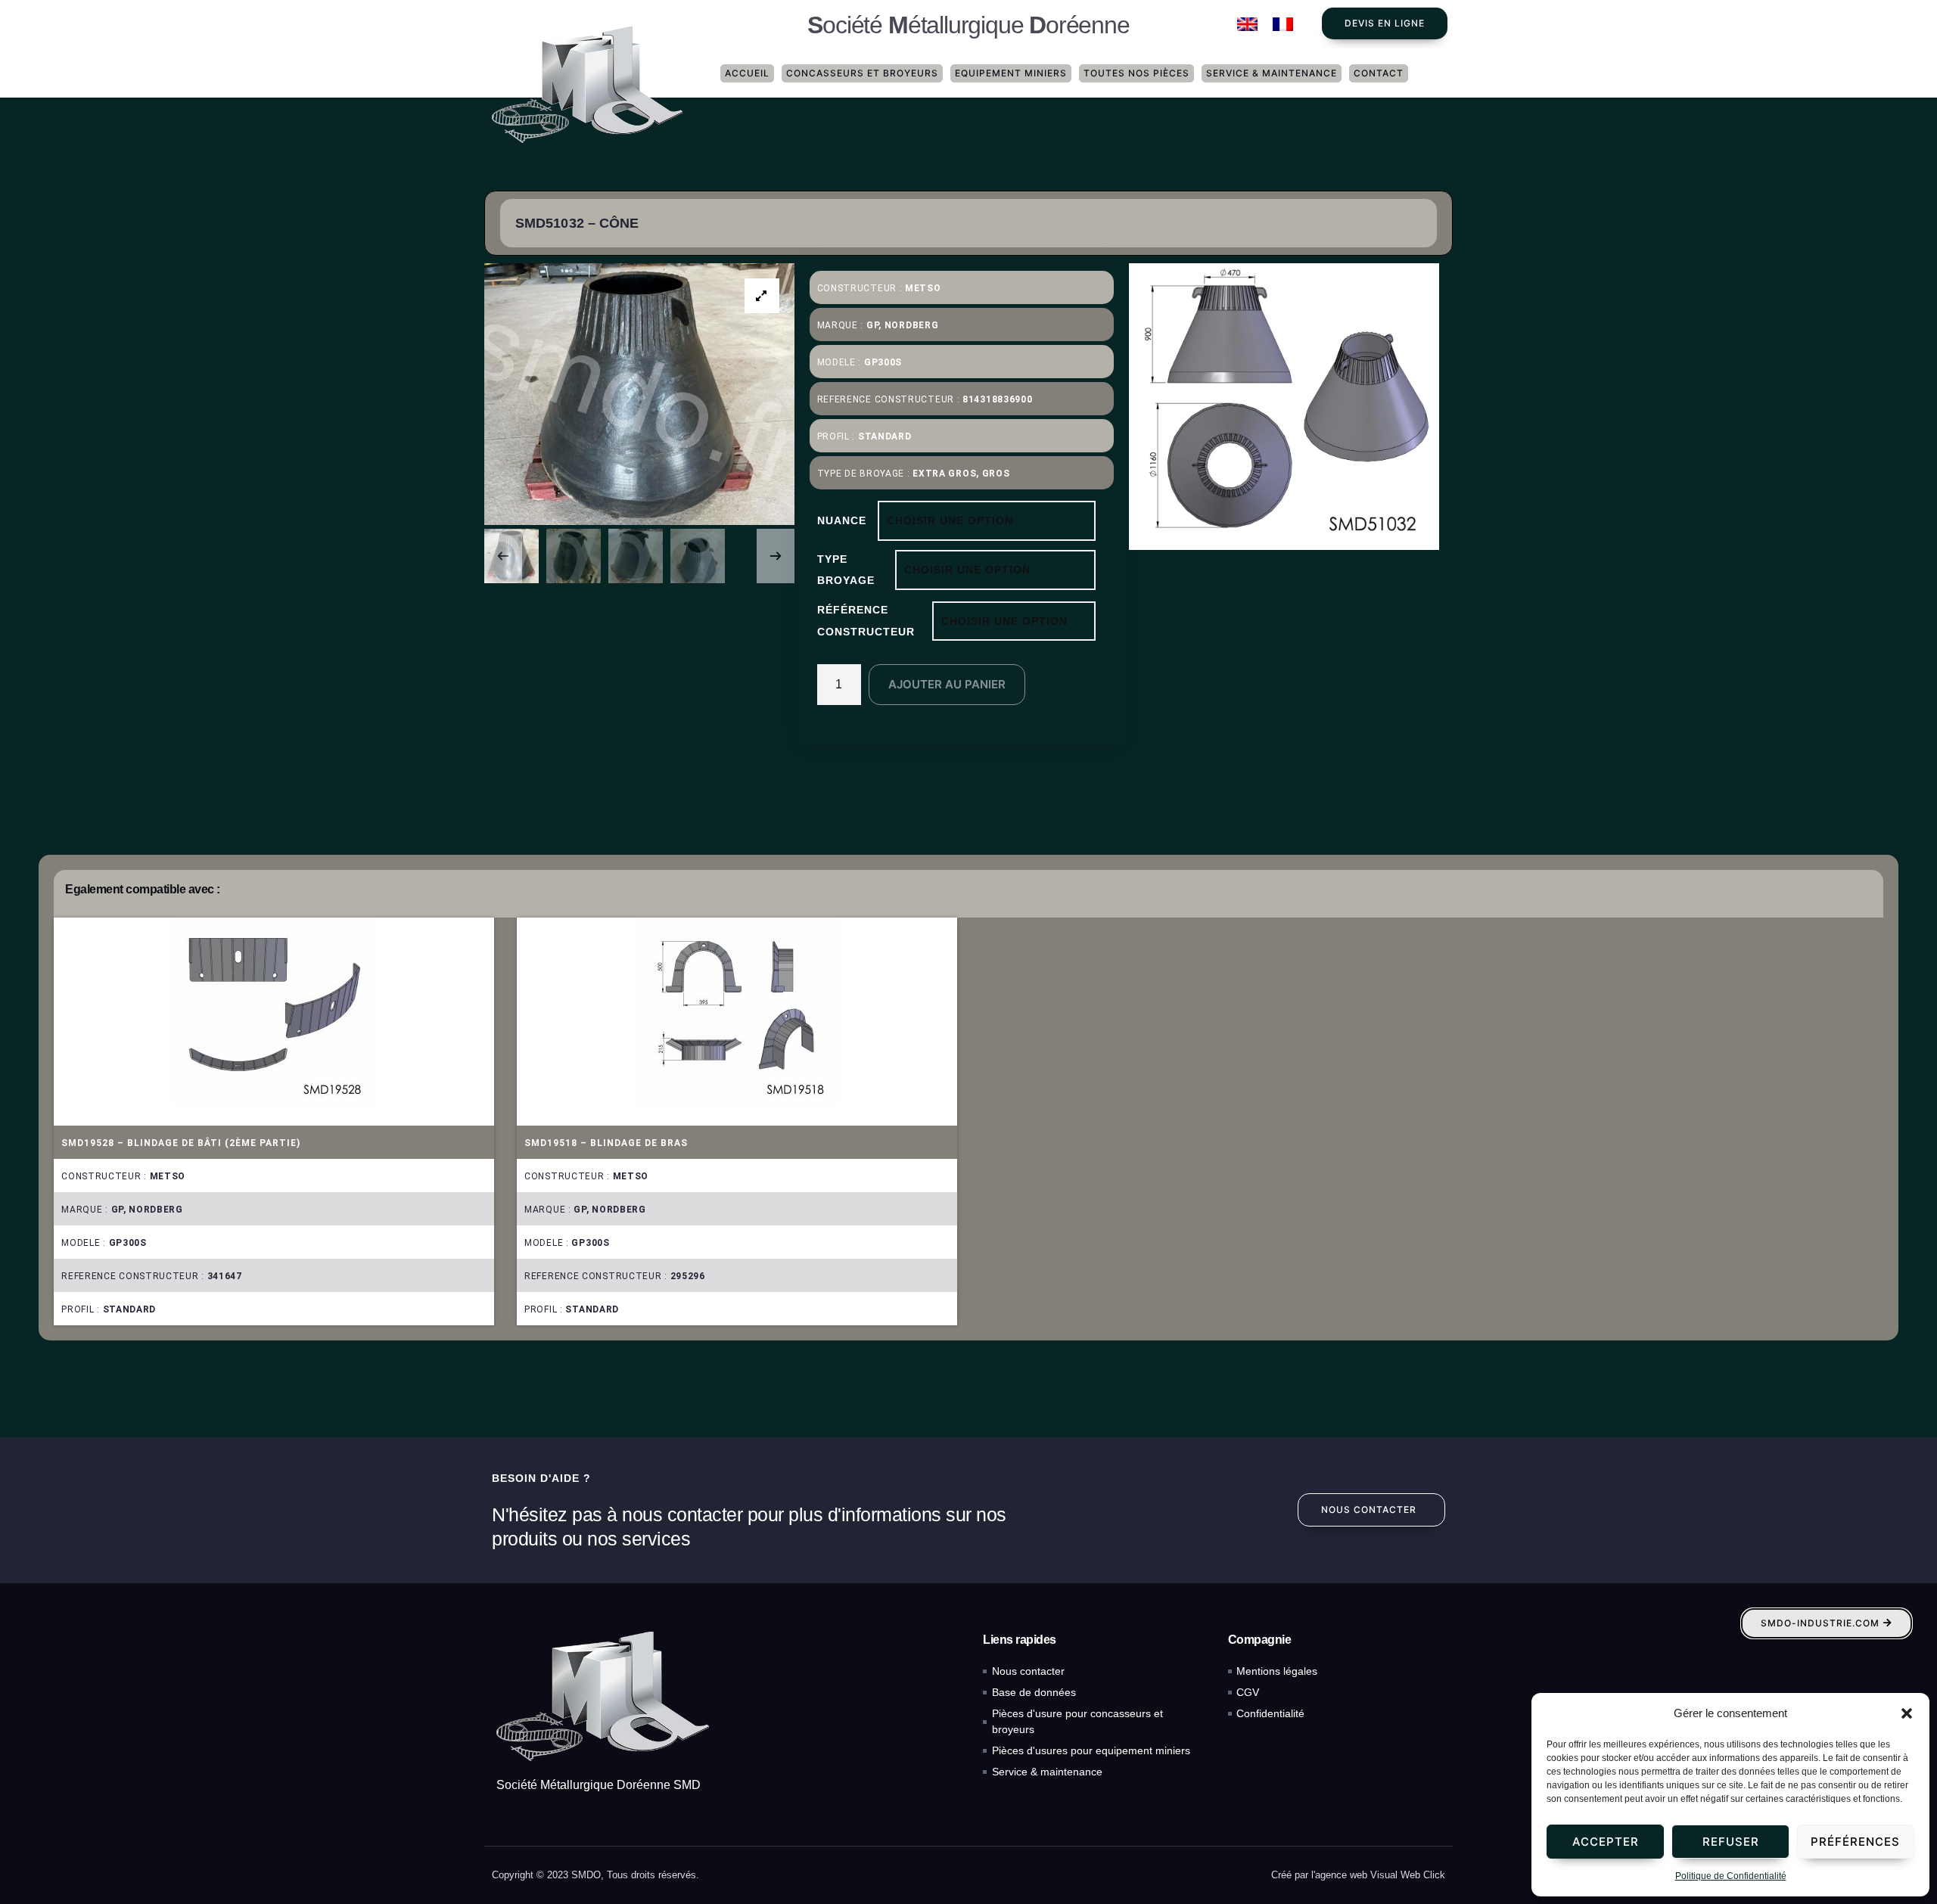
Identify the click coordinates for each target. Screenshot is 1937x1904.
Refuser (1731, 1842)
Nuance (842, 520)
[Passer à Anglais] (1247, 25)
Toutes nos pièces (1136, 73)
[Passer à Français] (1283, 25)
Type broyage (846, 570)
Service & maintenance (1272, 73)
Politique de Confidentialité (1731, 1876)
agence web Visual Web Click (1380, 1875)
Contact (1379, 73)
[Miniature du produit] (762, 296)
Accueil (747, 73)
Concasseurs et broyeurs (862, 73)
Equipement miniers (1011, 73)
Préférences (1855, 1842)
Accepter (1606, 1842)
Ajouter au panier (947, 684)
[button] (1907, 1713)
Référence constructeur (866, 621)
